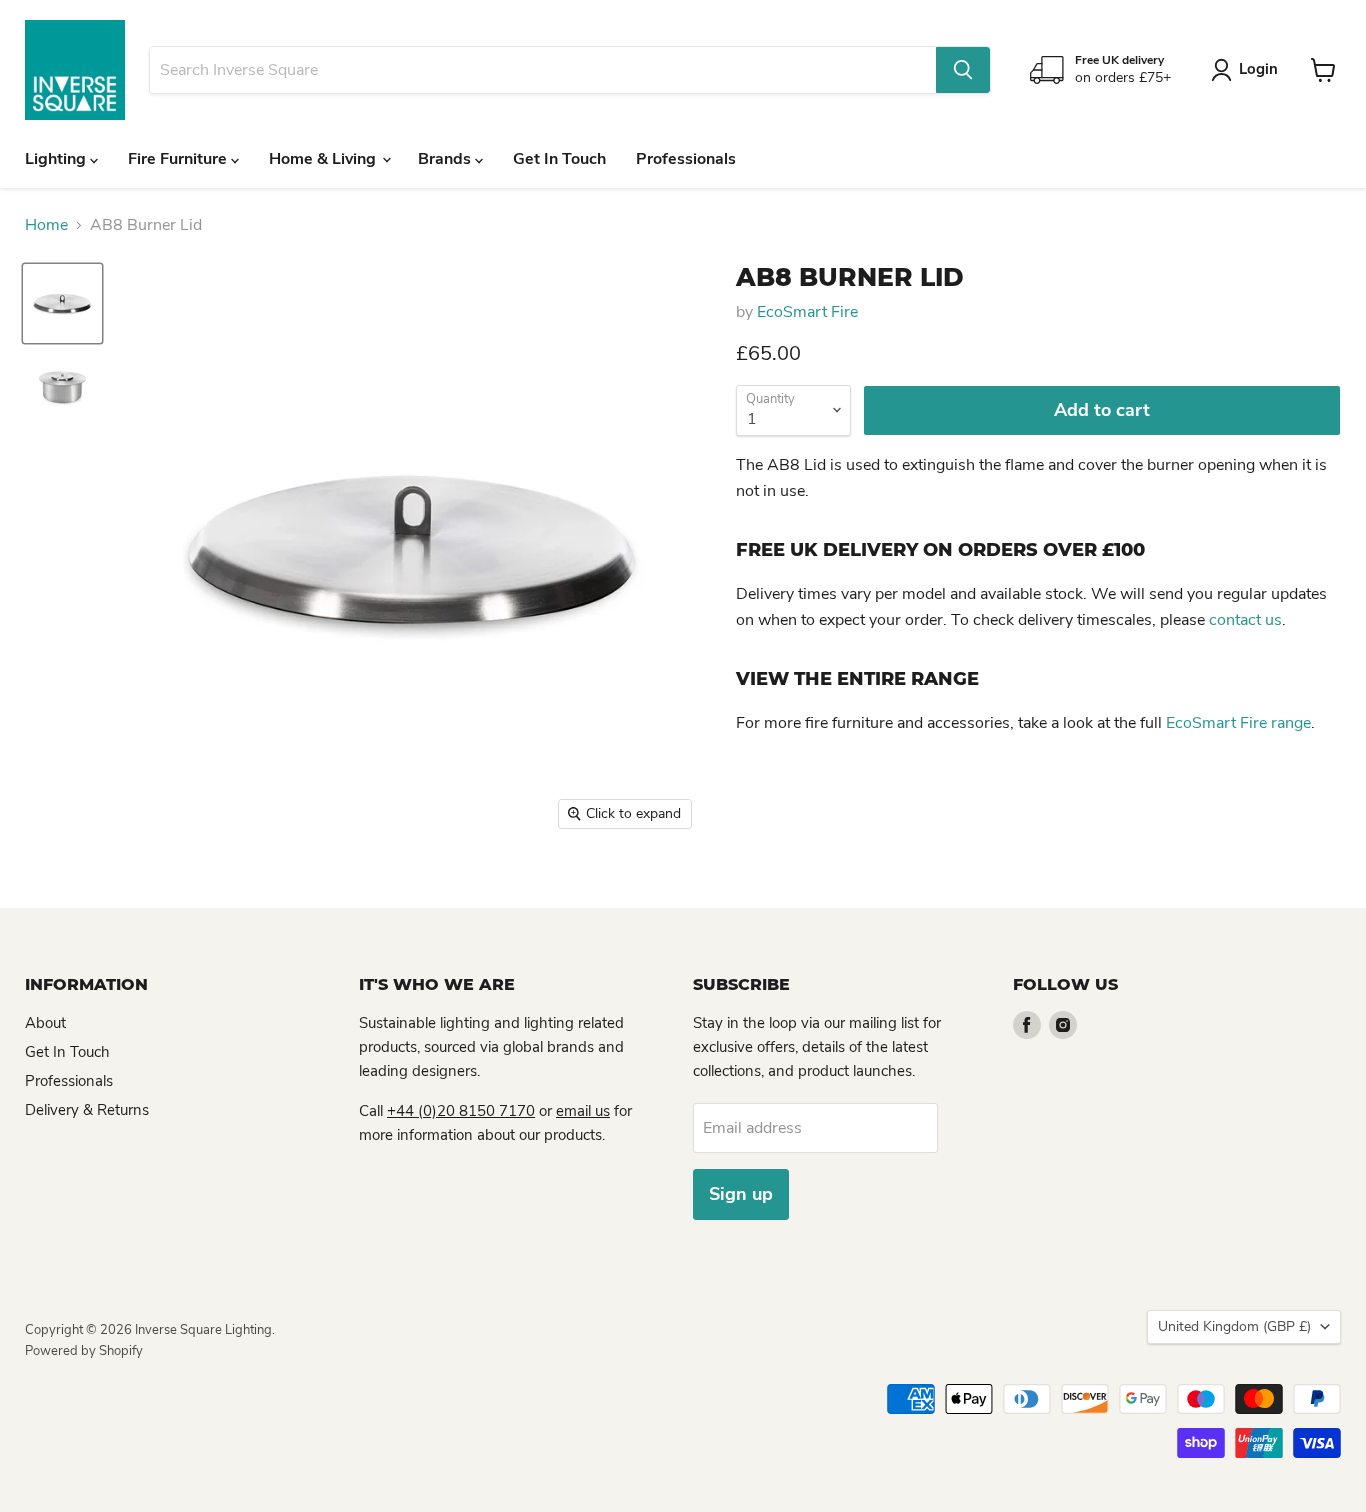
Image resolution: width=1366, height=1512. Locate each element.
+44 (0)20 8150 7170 (461, 1111)
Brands (446, 159)
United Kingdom (1234, 1326)
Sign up (741, 1194)
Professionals (686, 159)
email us (583, 1111)
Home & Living (324, 159)
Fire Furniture (179, 159)
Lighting (57, 159)
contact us (1245, 620)
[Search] (963, 70)
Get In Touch (559, 159)
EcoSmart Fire (807, 312)
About (45, 1023)
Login (1258, 69)
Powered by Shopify (84, 1351)
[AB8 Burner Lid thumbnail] (62, 303)
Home (46, 225)
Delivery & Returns (87, 1110)
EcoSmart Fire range (1238, 723)
